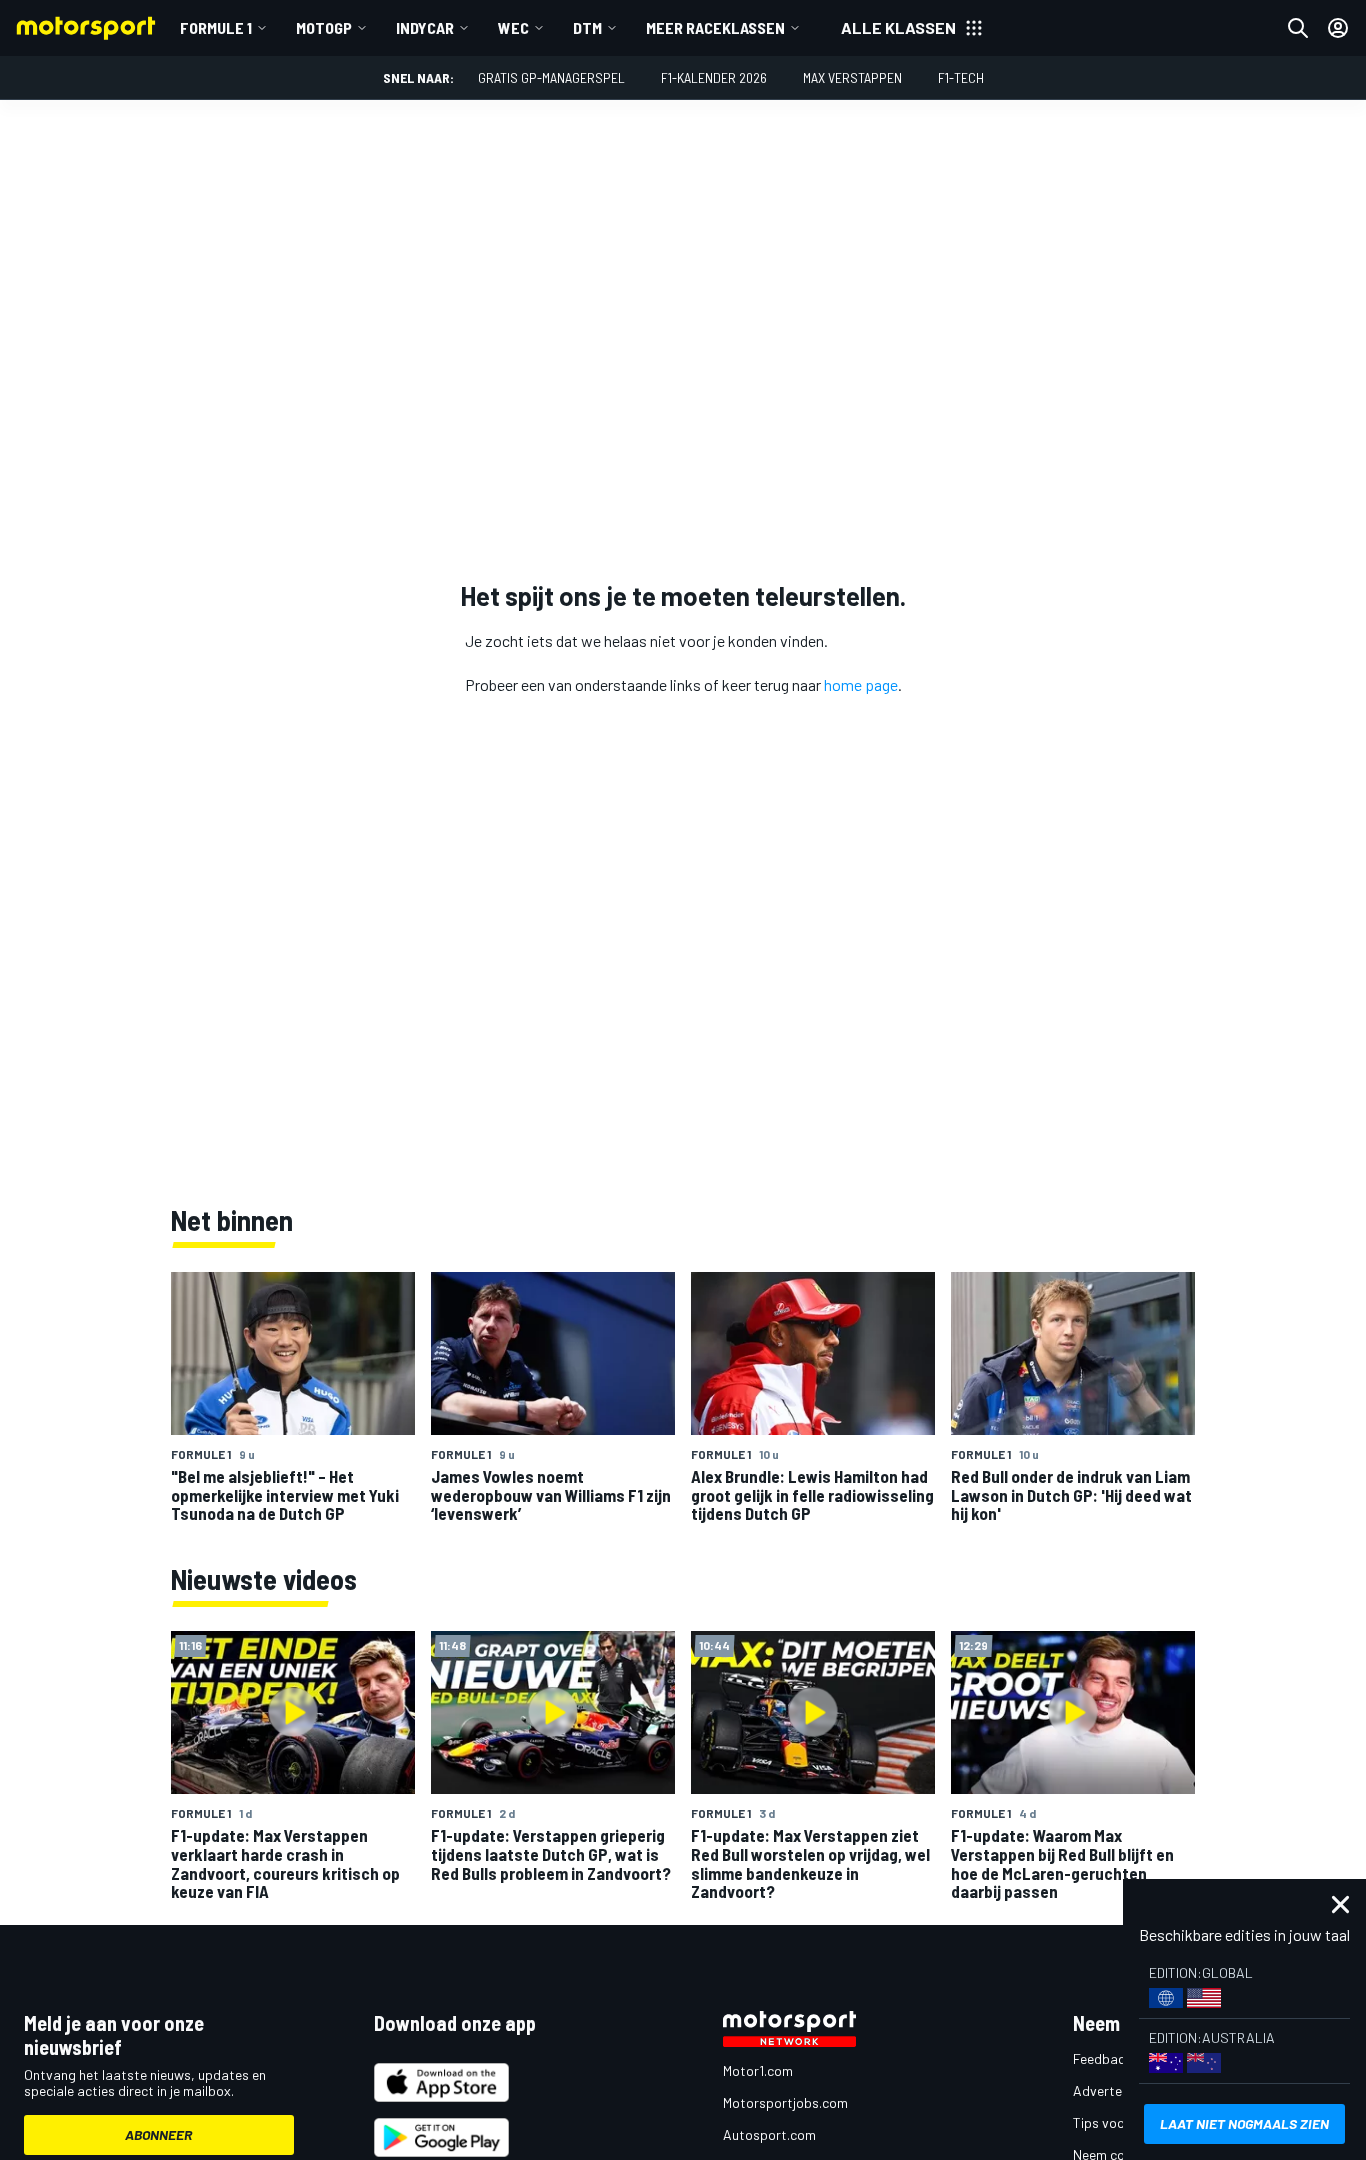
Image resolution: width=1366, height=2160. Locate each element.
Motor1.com (758, 2070)
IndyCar (425, 27)
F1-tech (961, 77)
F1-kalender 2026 (714, 77)
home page (861, 684)
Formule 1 (216, 27)
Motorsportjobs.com (785, 2102)
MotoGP (324, 27)
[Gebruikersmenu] (1338, 28)
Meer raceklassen (715, 27)
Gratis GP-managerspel (551, 77)
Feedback (1102, 2058)
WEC (513, 27)
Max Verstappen (852, 77)
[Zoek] (1298, 28)
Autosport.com (769, 2134)
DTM (587, 27)
